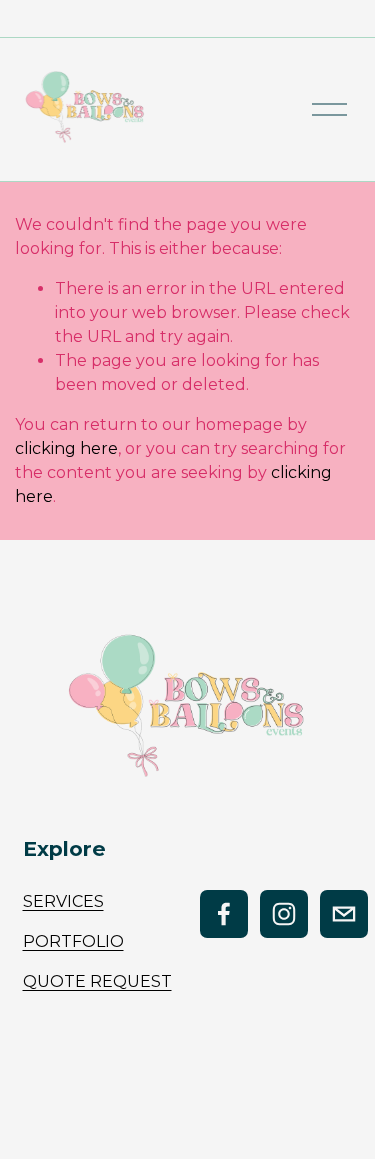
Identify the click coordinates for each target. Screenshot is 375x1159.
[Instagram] (284, 914)
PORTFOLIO (73, 941)
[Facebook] (224, 914)
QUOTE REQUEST (97, 981)
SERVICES (63, 901)
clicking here (66, 448)
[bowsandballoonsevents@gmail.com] (344, 914)
